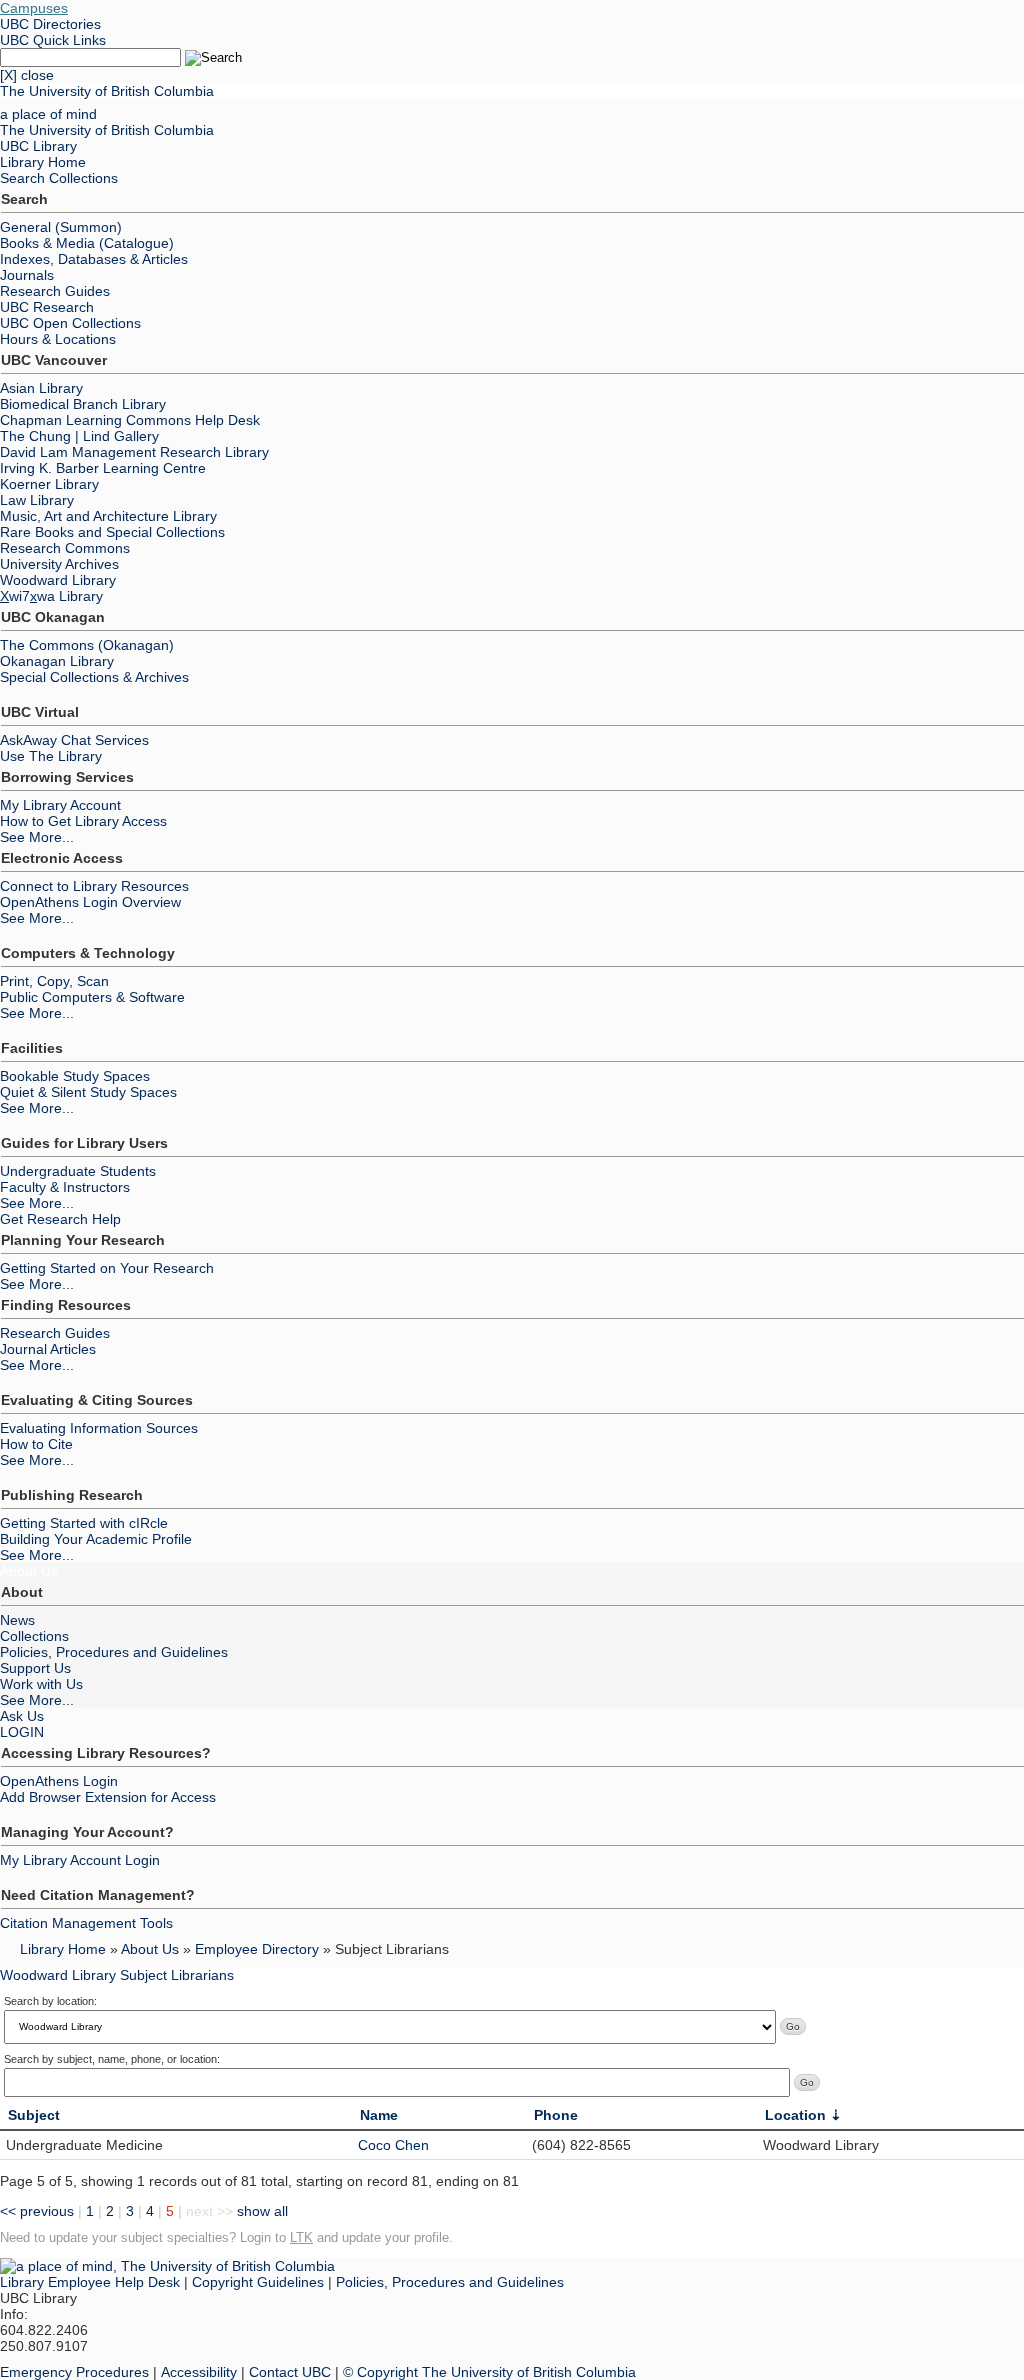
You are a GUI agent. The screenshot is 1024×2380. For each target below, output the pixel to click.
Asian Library (41, 388)
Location (795, 2115)
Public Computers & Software (92, 997)
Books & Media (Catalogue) (87, 243)
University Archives (59, 564)
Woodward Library (58, 580)
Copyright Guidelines (258, 2282)
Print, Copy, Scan (54, 981)
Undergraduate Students (78, 1171)
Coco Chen (393, 2145)
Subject (34, 2115)
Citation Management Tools (86, 1923)
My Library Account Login (80, 1860)
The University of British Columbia (107, 91)
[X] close (27, 75)
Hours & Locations (58, 339)
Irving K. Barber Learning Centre (103, 468)
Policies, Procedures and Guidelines (114, 1652)
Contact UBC (290, 2372)
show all (262, 2211)
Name (379, 2115)
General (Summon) (61, 227)
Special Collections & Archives (94, 677)
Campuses (34, 8)
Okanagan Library (57, 661)
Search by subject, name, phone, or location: (112, 2059)
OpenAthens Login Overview (90, 902)
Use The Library (51, 756)
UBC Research (47, 307)
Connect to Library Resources (94, 886)
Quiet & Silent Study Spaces (88, 1092)
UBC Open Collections (70, 323)
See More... (37, 837)
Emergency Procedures (74, 2372)
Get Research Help (60, 1219)
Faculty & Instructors (65, 1187)
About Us (29, 1571)
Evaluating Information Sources (99, 1428)
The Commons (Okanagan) (87, 645)
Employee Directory (257, 1949)
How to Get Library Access (83, 821)
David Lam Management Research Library (134, 452)
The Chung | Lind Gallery (79, 436)
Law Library (37, 500)
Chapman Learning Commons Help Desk (130, 420)
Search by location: (50, 2001)
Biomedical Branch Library (83, 404)
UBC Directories (50, 24)
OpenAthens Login (59, 1781)
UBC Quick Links (53, 40)
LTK (301, 2237)
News (17, 1620)
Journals (27, 275)
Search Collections (59, 178)
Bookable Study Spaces (75, 1076)
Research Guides (55, 291)
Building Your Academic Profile (96, 1539)
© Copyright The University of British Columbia (489, 2372)
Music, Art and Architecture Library (108, 516)
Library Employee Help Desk (90, 2282)
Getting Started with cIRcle (84, 1523)
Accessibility (199, 2372)
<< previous (37, 2211)
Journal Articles (48, 1349)
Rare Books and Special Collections (112, 532)
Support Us (35, 1668)
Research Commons (65, 548)
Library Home (43, 162)
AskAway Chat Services (74, 740)
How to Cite (36, 1444)
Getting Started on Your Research (107, 1268)
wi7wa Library (51, 596)
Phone (556, 2115)
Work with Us (41, 1684)
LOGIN (22, 1732)
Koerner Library (49, 484)
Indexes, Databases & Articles (94, 259)
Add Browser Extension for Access (108, 1797)
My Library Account (60, 805)
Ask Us (22, 1716)
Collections (34, 1636)
